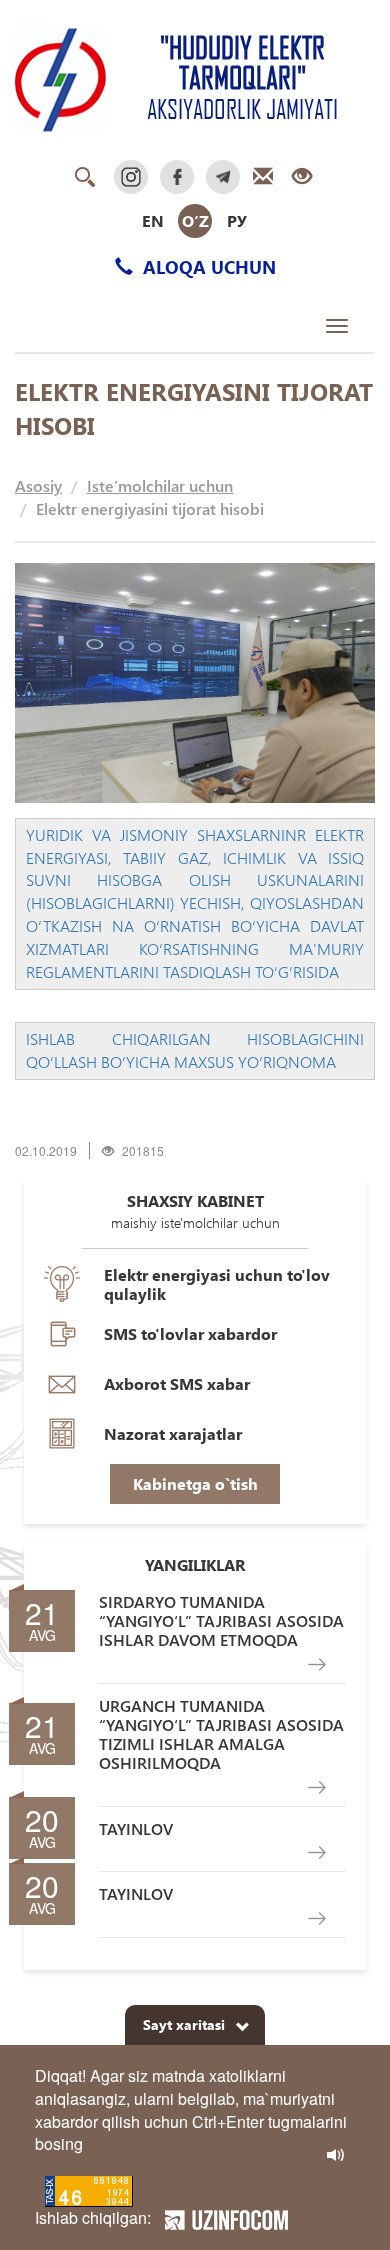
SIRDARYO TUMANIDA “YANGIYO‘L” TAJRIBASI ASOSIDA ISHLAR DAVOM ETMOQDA (221, 1621)
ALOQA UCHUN (207, 266)
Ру (237, 220)
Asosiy (38, 485)
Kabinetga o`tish (195, 1483)
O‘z (195, 220)
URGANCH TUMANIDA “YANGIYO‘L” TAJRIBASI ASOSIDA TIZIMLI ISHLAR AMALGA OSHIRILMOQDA (221, 1734)
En (153, 220)
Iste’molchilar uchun (160, 485)
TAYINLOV (136, 1828)
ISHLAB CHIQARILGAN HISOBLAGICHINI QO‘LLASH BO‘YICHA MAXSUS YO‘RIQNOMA (195, 1050)
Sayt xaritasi (184, 2024)
